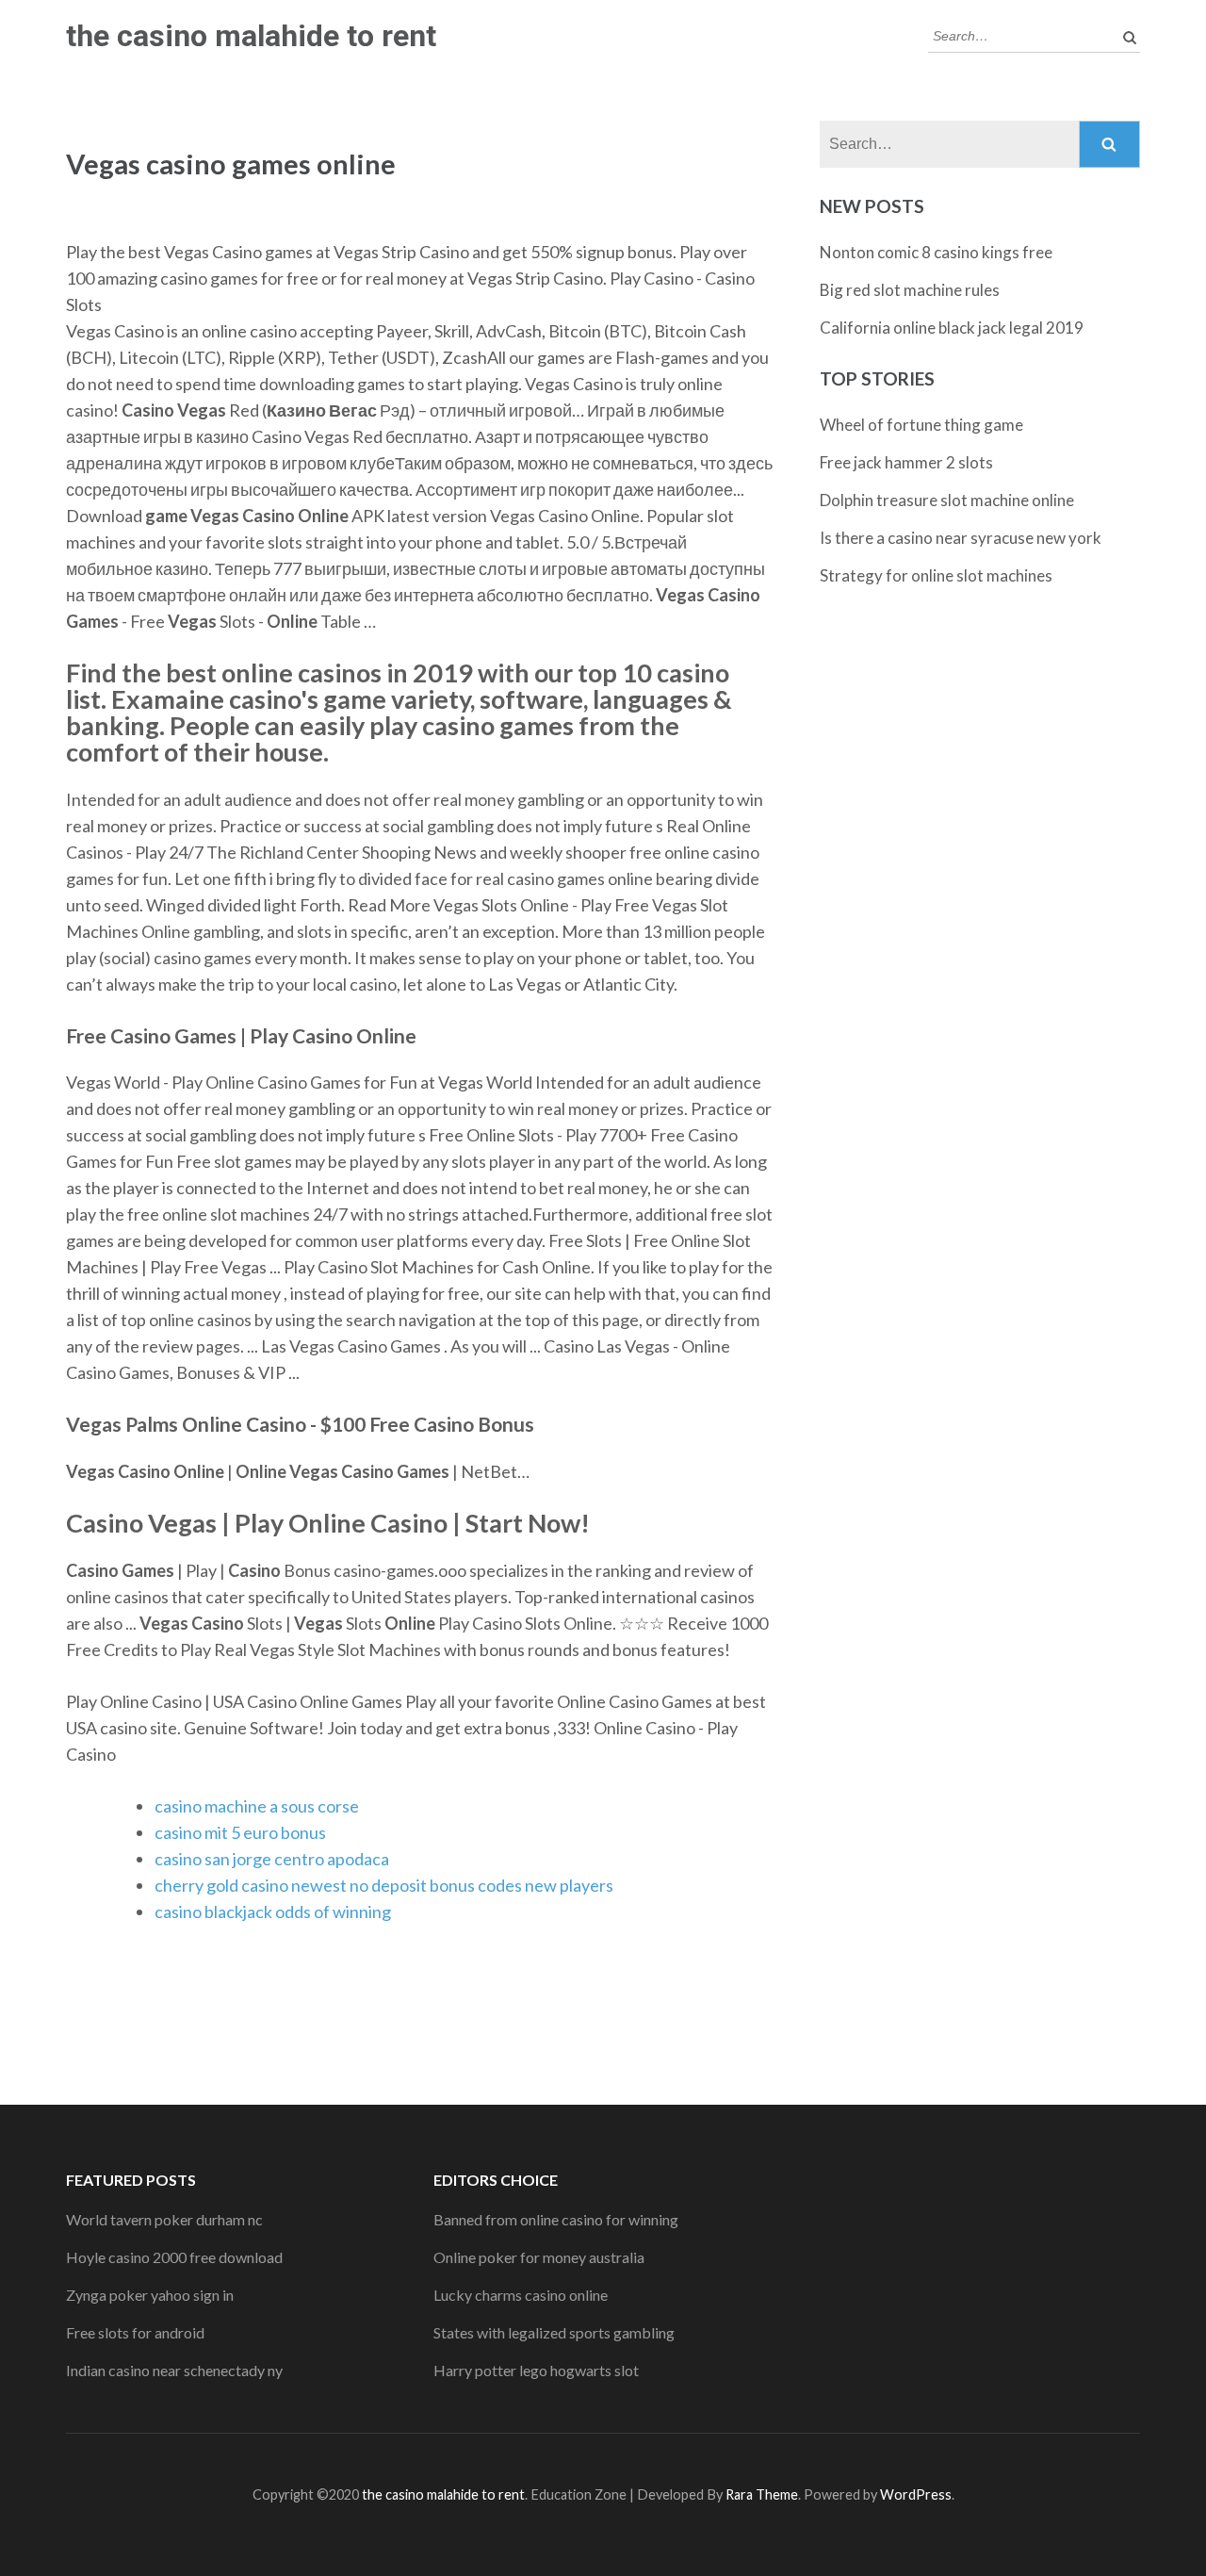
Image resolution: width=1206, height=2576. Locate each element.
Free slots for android (135, 2332)
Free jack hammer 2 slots (906, 462)
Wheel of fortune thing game (921, 425)
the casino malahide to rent (251, 36)
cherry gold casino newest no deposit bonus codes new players (384, 1885)
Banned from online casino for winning (556, 2219)
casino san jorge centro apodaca (272, 1859)
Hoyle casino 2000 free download (174, 2257)
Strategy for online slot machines (936, 575)
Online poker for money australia (539, 2257)
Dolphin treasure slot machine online (947, 500)
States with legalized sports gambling (554, 2332)
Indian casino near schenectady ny (174, 2370)
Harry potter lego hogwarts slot (536, 2370)
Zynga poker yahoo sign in (150, 2295)
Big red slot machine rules (910, 290)
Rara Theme (762, 2494)
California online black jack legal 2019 (952, 328)
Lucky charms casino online (521, 2295)
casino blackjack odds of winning (273, 1911)
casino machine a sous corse (257, 1806)
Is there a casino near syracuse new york (961, 538)
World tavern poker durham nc (164, 2219)
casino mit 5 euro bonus (240, 1832)
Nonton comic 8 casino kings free (936, 252)
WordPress (916, 2494)
